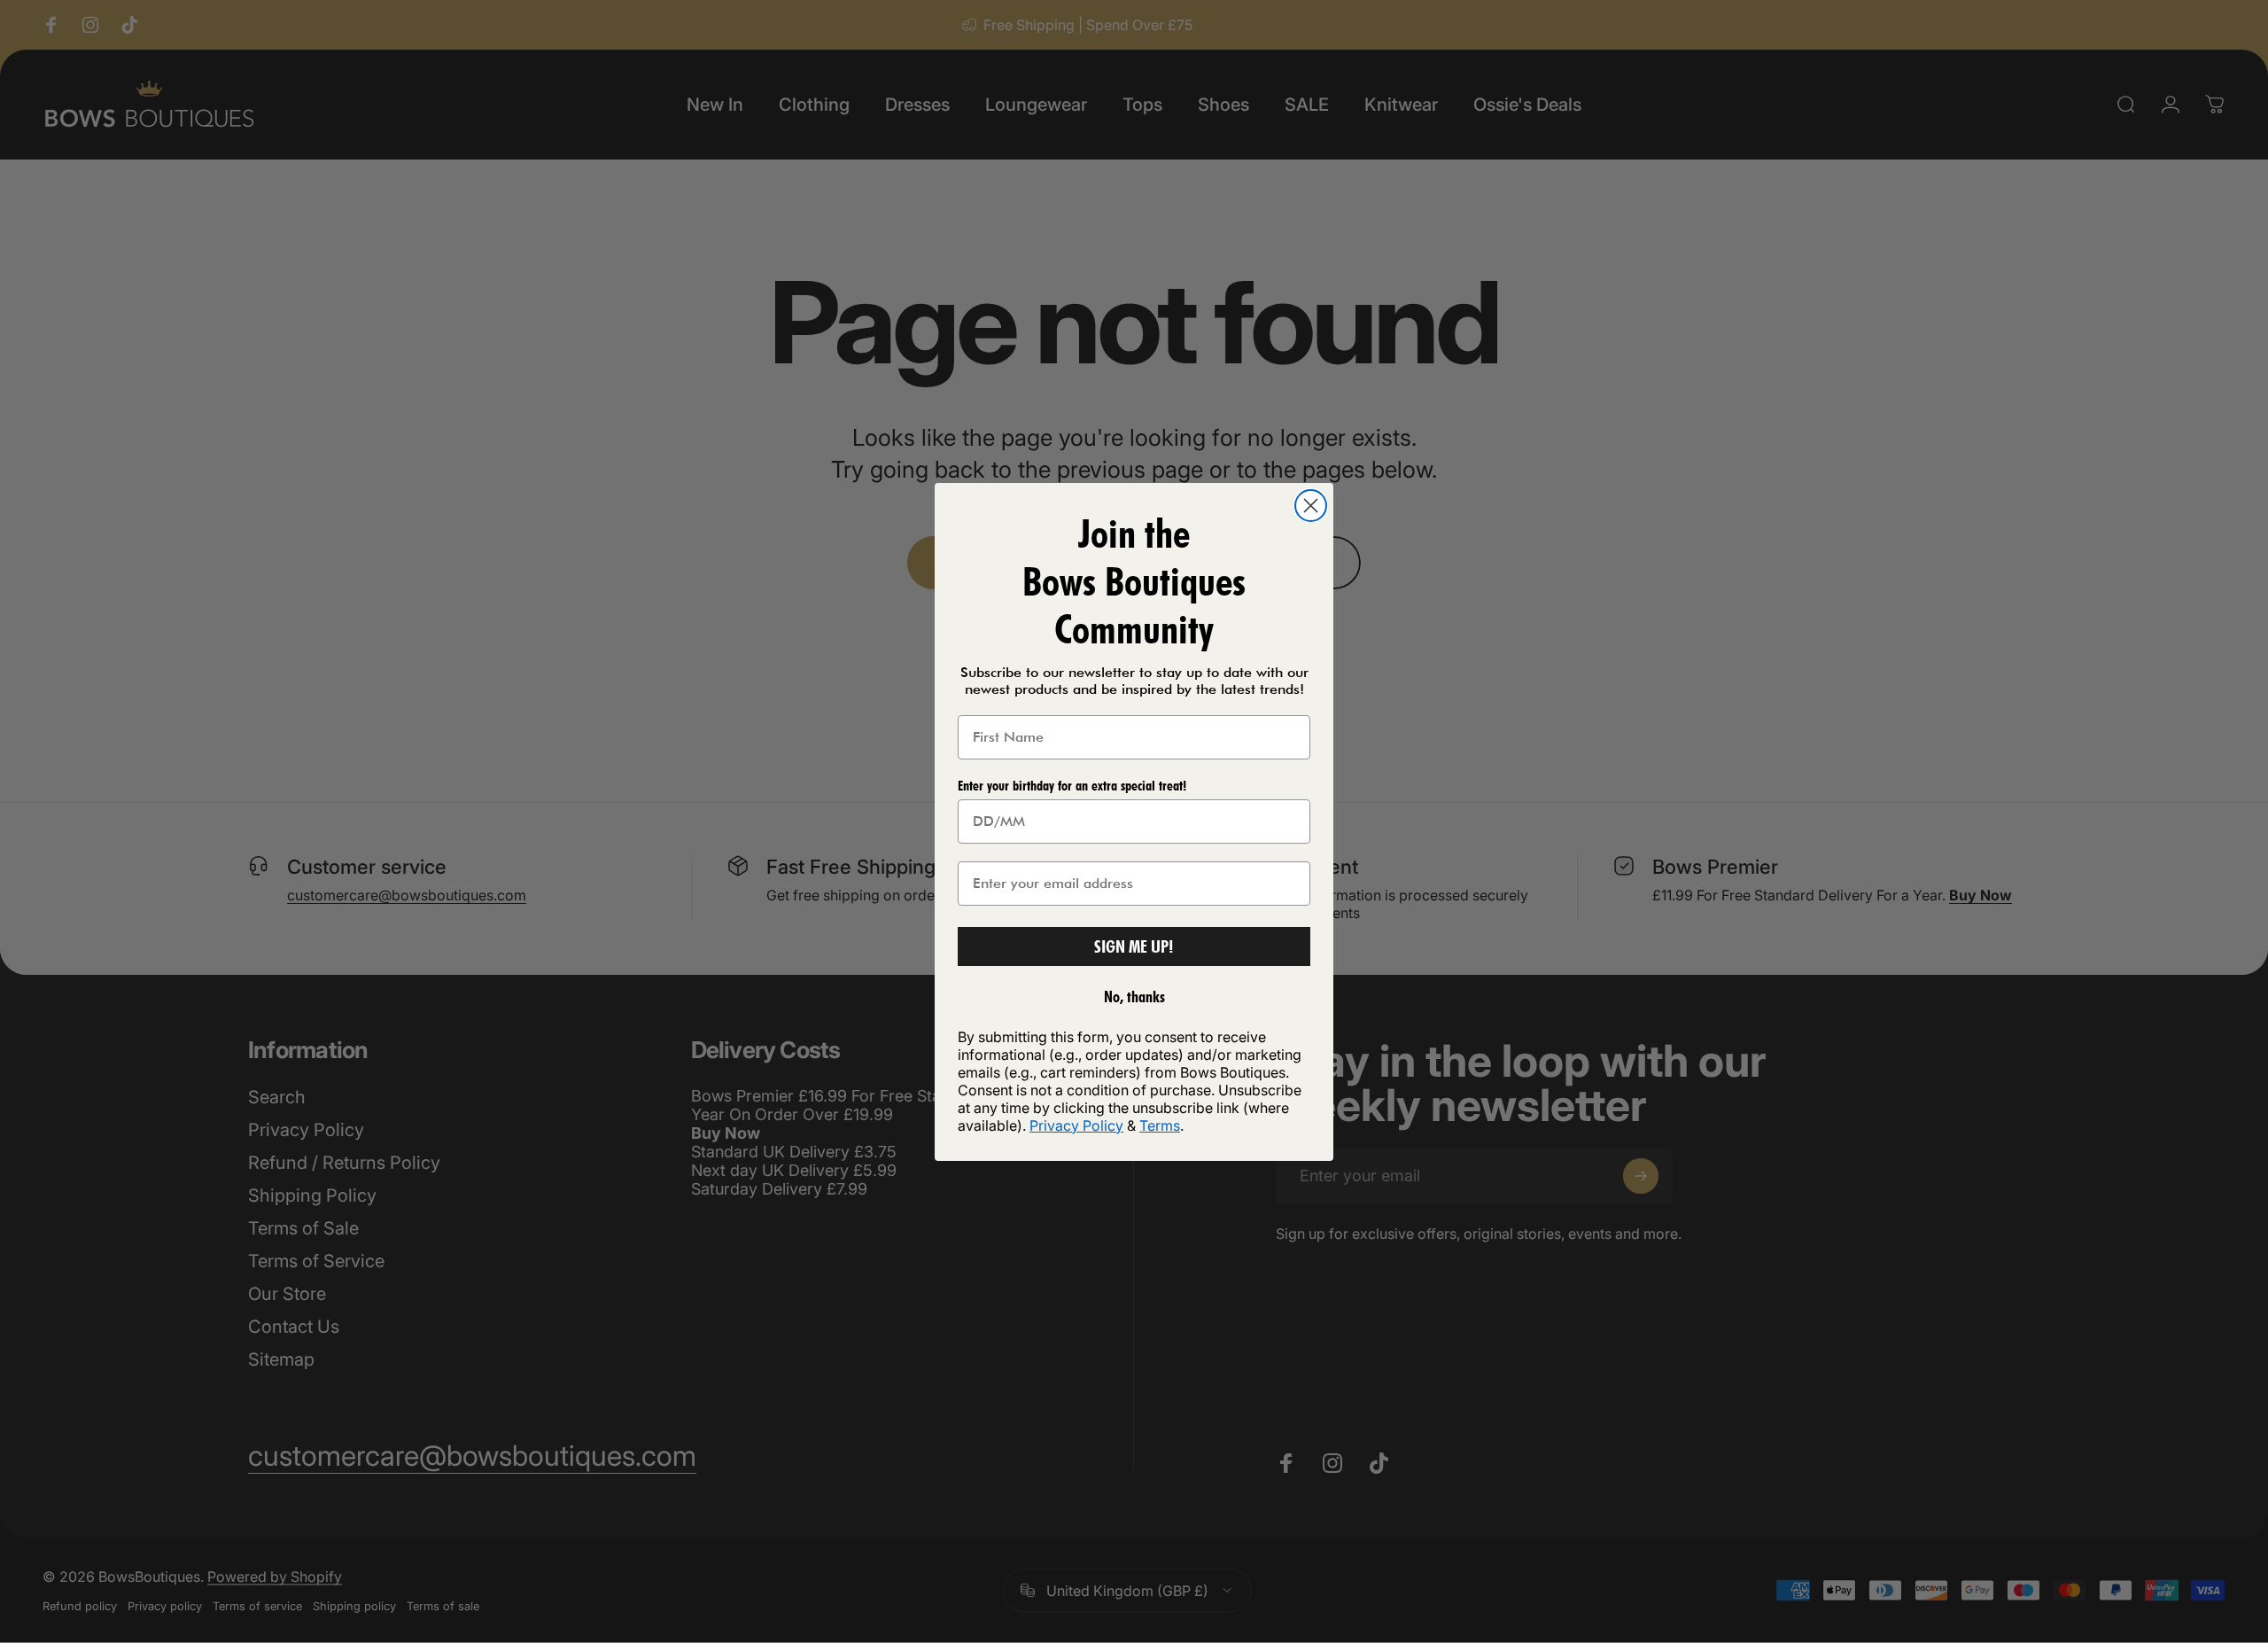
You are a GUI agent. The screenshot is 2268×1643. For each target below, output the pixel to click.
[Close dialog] (1311, 506)
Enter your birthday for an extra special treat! (1072, 786)
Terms (1160, 1125)
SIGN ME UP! (1134, 946)
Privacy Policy (1076, 1125)
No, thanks (1134, 997)
